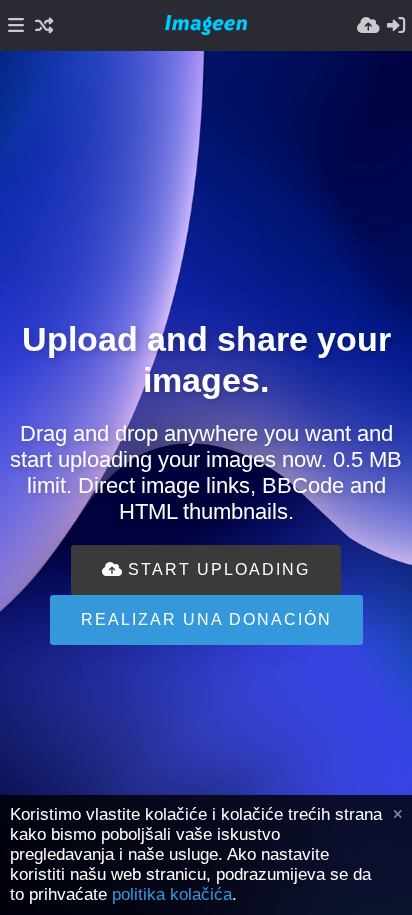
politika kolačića (172, 894)
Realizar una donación (206, 619)
